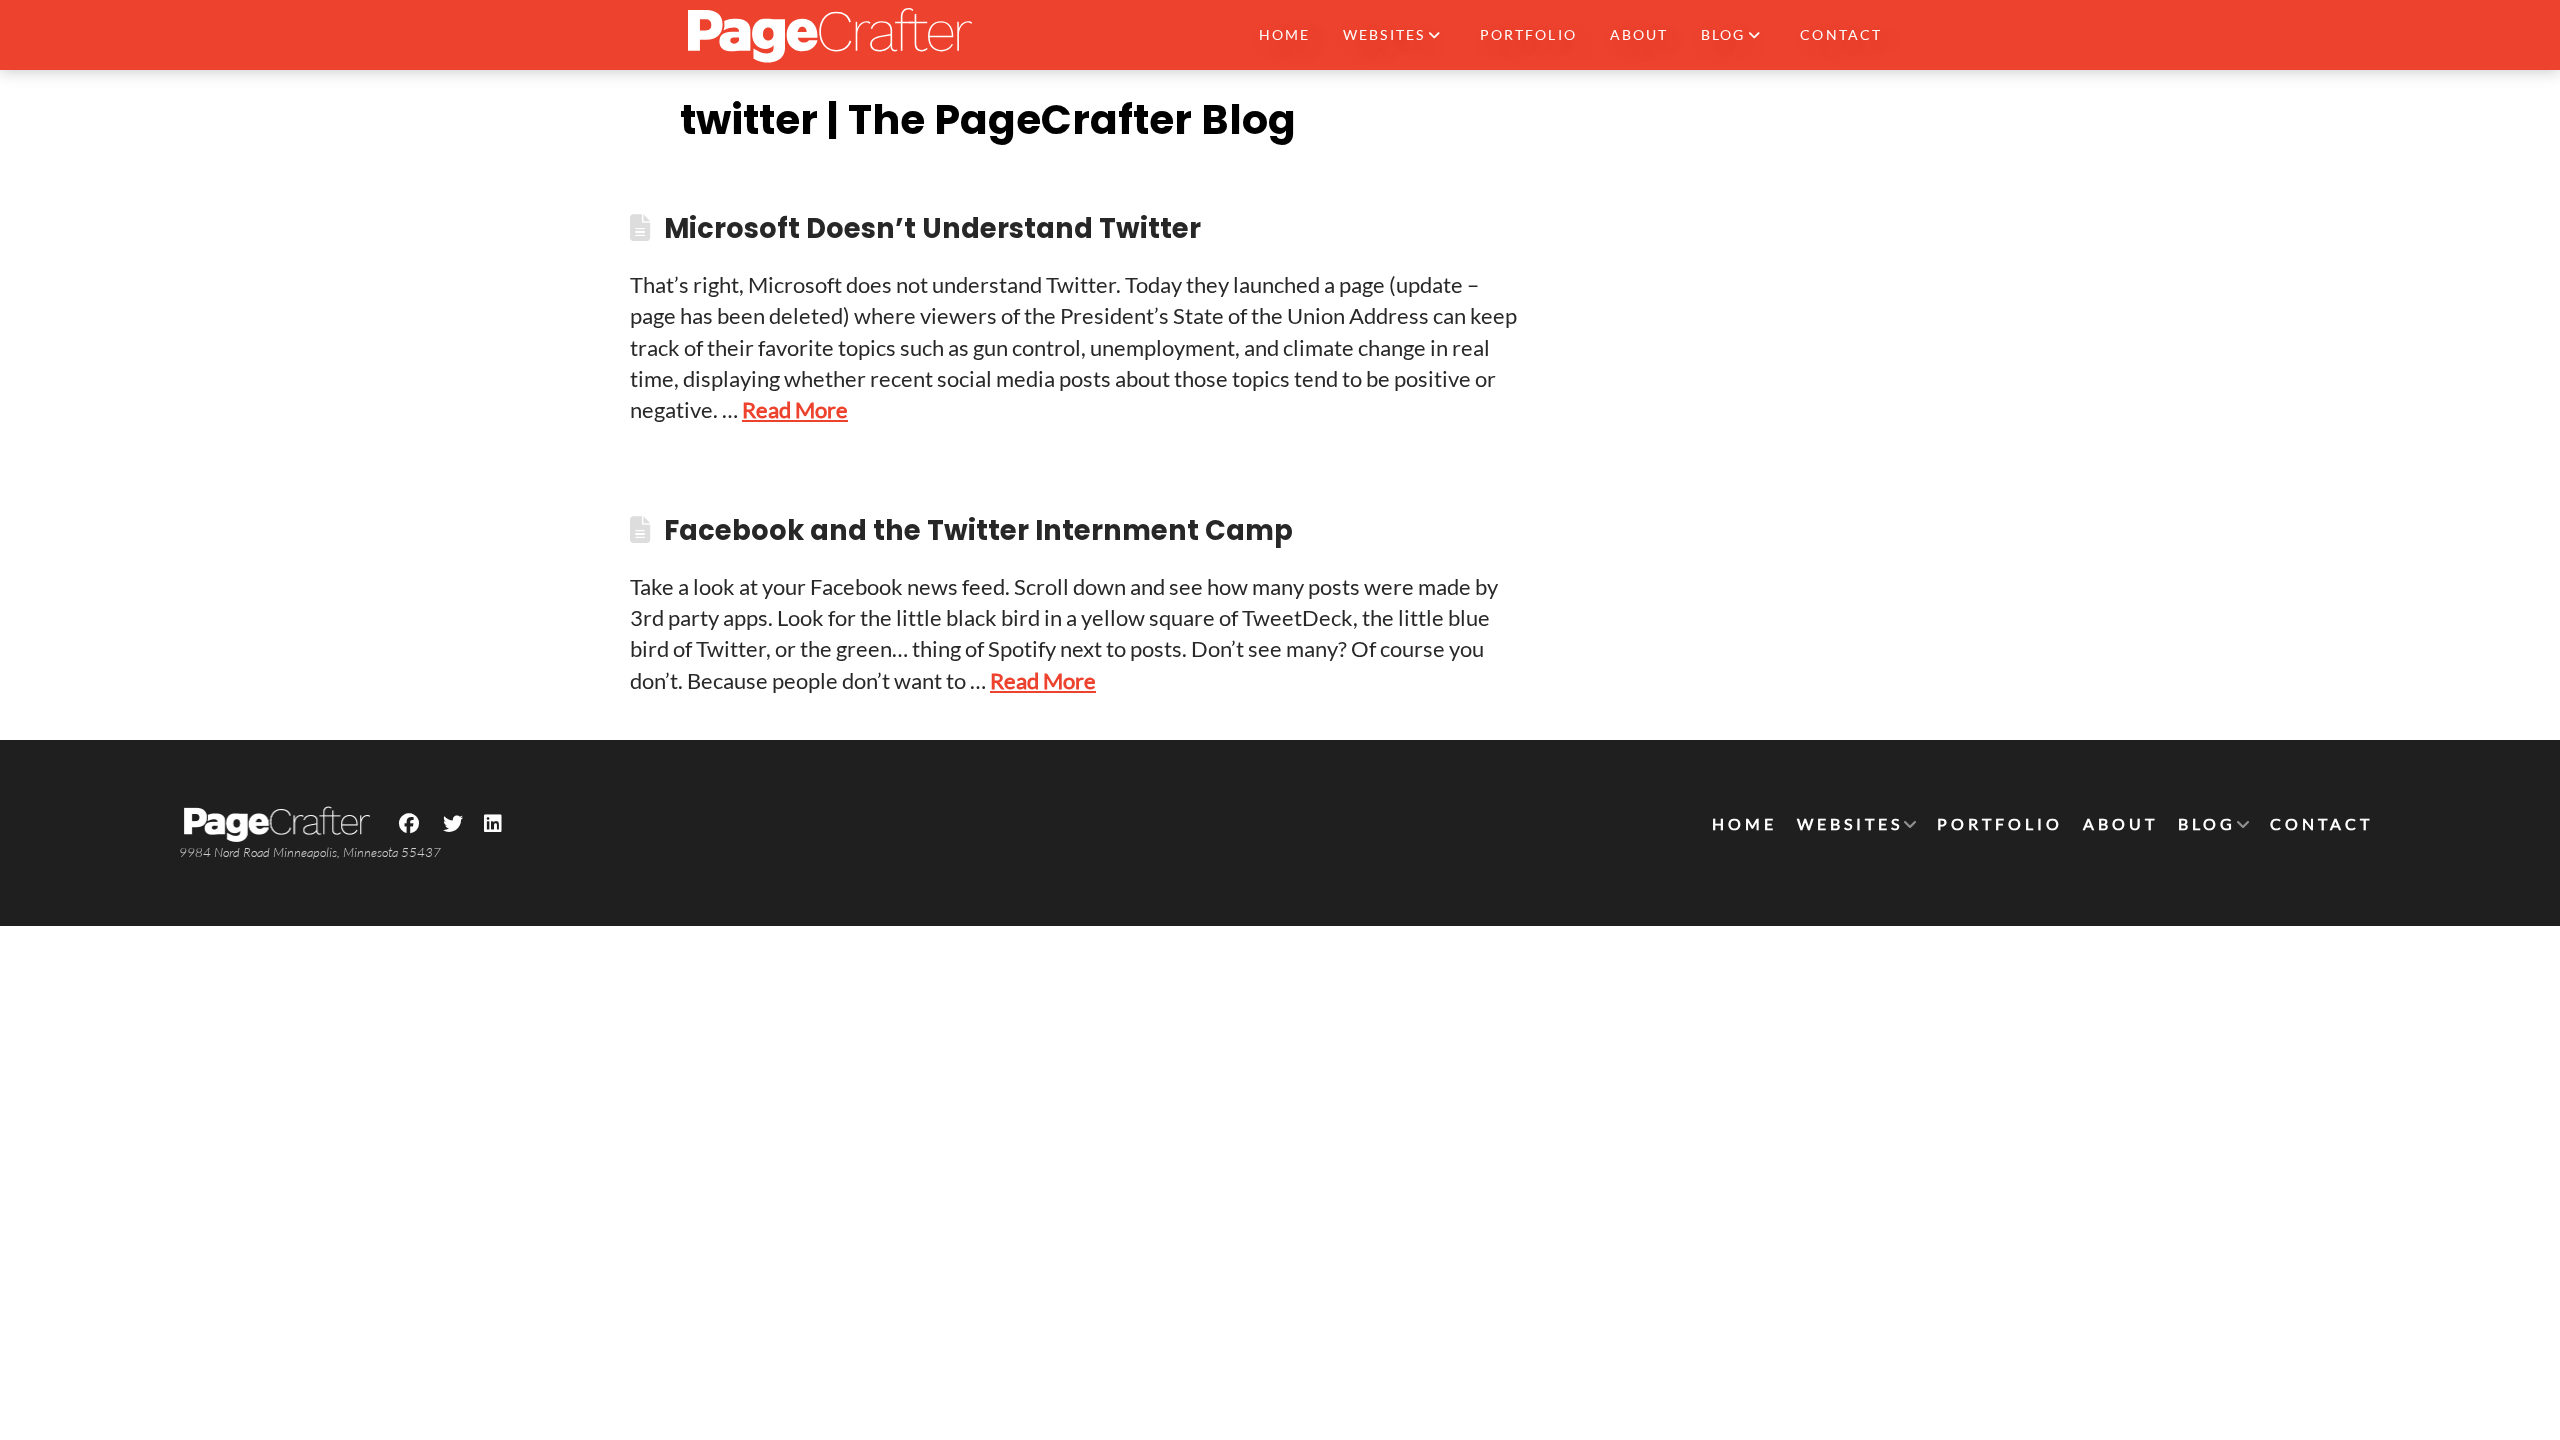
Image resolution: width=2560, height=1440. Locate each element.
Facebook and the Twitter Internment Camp (978, 530)
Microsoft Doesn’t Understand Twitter (932, 228)
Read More (795, 409)
